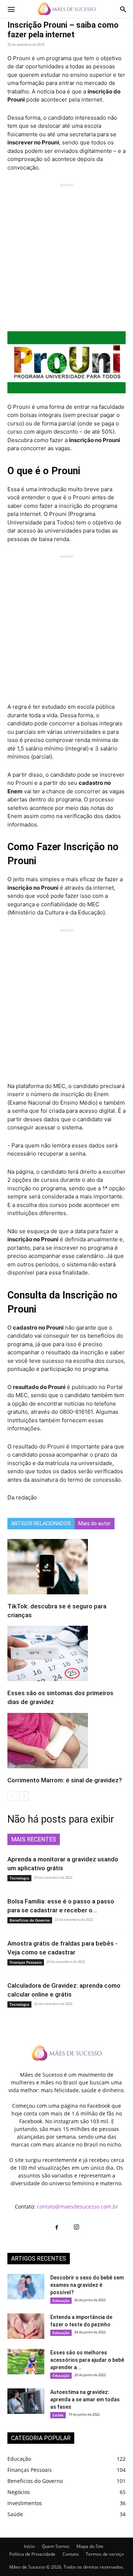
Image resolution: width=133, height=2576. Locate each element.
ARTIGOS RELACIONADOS (41, 1523)
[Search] (123, 9)
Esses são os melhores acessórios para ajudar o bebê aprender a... (87, 2360)
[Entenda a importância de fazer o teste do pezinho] (26, 2326)
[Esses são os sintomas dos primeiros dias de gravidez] (66, 1653)
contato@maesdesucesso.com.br (78, 2206)
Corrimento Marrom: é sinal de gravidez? (65, 1780)
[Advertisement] (66, 254)
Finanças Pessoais (26, 1962)
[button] (11, 9)
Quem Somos (56, 2546)
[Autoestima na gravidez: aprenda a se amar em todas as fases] (26, 2401)
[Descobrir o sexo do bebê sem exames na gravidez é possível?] (26, 2287)
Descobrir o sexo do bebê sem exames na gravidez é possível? (87, 2285)
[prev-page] (12, 1796)
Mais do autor (95, 1523)
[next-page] (24, 1796)
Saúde (58, 2415)
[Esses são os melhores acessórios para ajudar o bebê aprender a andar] (26, 2362)
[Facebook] (57, 2228)
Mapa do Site (90, 2546)
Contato (71, 2554)
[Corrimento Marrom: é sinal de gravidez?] (66, 1741)
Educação (61, 2300)
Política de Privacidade (32, 2554)
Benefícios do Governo (30, 1920)
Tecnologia (19, 1878)
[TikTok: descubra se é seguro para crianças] (66, 1567)
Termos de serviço (105, 2554)
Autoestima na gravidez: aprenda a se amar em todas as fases (85, 2399)
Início (29, 2546)
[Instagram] (76, 2227)
